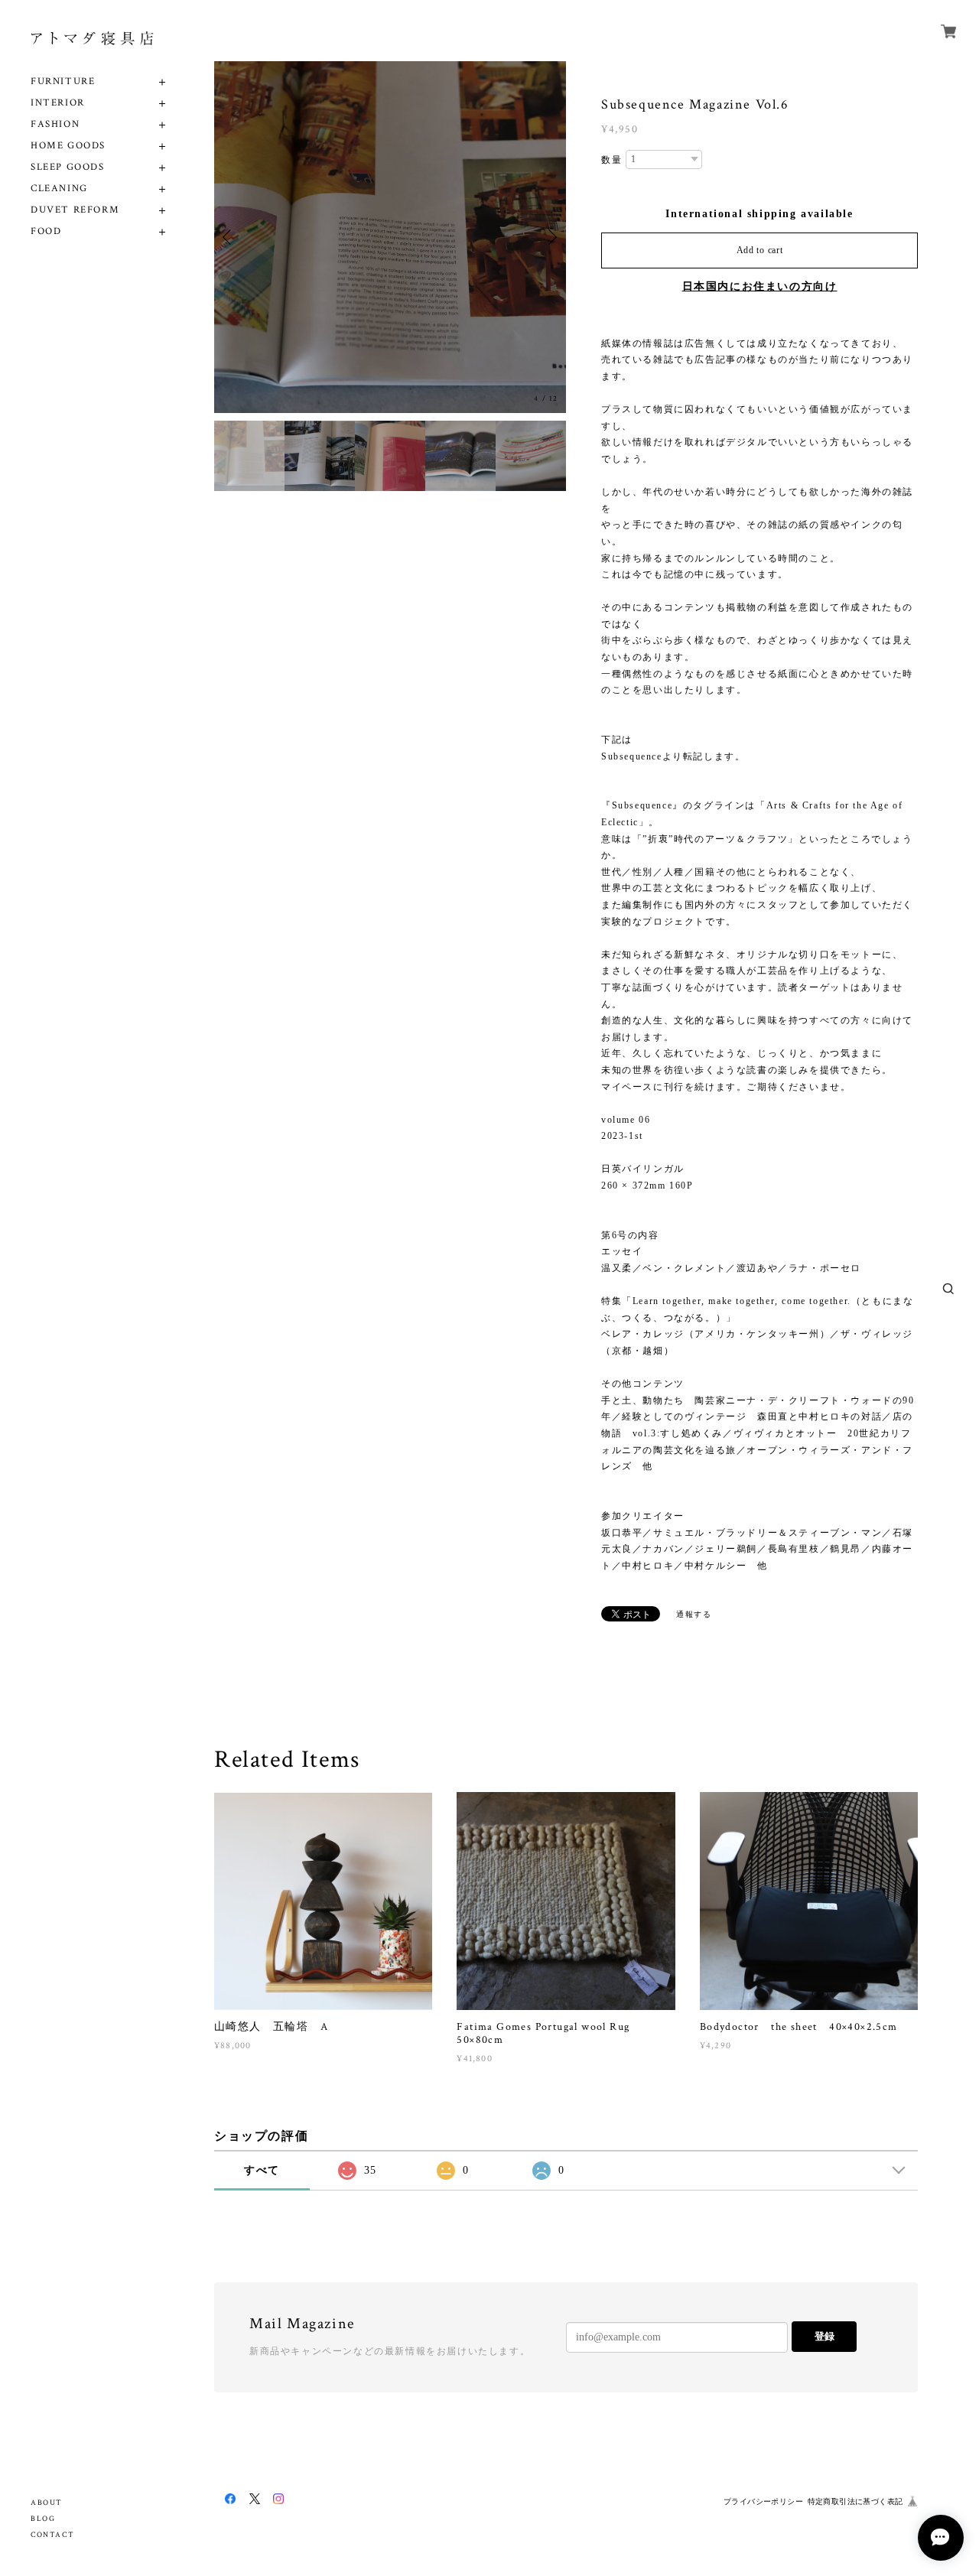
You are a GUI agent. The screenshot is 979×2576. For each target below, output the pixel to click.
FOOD (46, 231)
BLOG (43, 2519)
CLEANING (59, 189)
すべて (262, 2170)
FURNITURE (63, 81)
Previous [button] (229, 237)
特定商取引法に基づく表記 (855, 2501)
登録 (825, 2336)
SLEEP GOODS (68, 167)
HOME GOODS (68, 146)
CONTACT (52, 2535)
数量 (611, 160)
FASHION (55, 124)
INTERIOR (58, 103)
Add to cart (760, 250)
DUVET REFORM (75, 210)
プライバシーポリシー (763, 2501)
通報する (694, 1614)
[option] (390, 237)
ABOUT (47, 2503)
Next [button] (551, 237)
